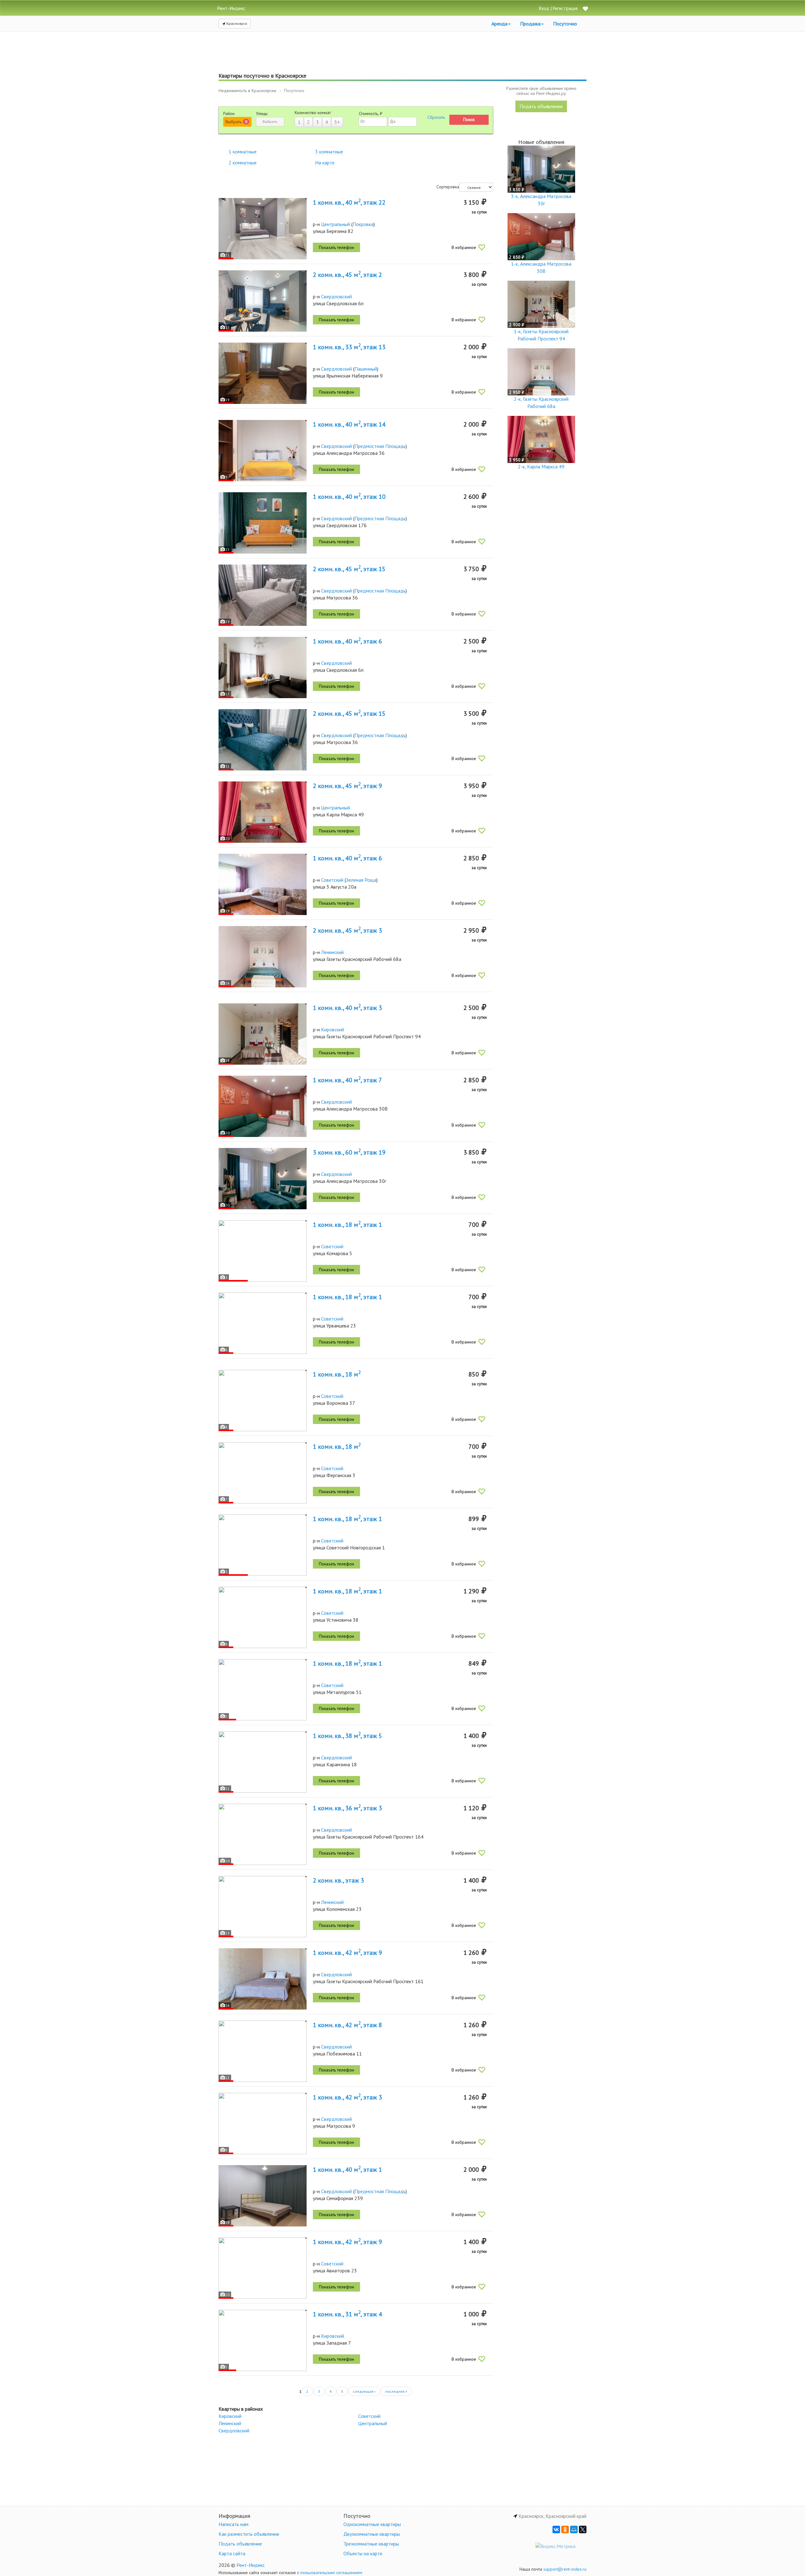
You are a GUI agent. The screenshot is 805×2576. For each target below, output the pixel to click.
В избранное (464, 247)
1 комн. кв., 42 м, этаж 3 (347, 2097)
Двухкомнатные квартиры (372, 2534)
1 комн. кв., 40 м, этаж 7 (347, 1080)
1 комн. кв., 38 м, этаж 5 (347, 1736)
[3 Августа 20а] (263, 884)
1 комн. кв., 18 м (337, 1374)
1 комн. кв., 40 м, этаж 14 (349, 424)
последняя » (396, 2391)
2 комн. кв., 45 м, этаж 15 (349, 569)
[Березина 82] (263, 229)
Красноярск (236, 23)
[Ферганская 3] (263, 1473)
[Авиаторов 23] (263, 2268)
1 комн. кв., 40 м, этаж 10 (349, 497)
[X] (583, 2529)
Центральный (336, 224)
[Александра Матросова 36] (263, 451)
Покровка (363, 224)
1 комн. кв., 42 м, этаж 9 (347, 1953)
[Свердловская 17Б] (263, 523)
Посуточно (565, 24)
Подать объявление (541, 106)
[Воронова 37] (263, 1401)
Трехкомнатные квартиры (371, 2544)
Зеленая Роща (361, 880)
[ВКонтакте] (556, 2529)
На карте (325, 163)
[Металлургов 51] (263, 1690)
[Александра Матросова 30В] (263, 1106)
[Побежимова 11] (263, 2051)
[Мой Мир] (574, 2529)
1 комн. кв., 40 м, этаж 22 (349, 202)
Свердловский (336, 296)
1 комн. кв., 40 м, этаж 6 (347, 641)
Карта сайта (232, 2553)
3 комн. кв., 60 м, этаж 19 (349, 1152)
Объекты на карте (363, 2553)
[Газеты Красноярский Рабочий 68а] (263, 957)
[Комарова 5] (263, 1251)
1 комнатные (243, 152)
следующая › (364, 2391)
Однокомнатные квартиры (372, 2524)
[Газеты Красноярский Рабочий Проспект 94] (263, 1034)
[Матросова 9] (263, 2124)
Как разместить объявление (249, 2534)
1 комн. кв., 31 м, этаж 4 (347, 2314)
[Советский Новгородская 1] (263, 1545)
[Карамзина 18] (263, 1762)
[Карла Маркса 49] (263, 812)
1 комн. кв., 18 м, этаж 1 (347, 1225)
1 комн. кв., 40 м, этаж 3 (347, 1008)
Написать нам (233, 2524)
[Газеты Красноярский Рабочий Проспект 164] (263, 1834)
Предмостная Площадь (380, 446)
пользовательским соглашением (331, 2573)
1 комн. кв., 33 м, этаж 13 (349, 347)
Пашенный (366, 369)
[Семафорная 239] (263, 2196)
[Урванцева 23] (263, 1323)
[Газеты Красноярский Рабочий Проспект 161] (263, 1979)
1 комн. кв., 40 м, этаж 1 (347, 2170)
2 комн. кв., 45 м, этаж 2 (347, 275)
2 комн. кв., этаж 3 (339, 1880)
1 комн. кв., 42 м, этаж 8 (347, 2025)
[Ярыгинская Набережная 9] (263, 373)
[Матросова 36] (263, 595)
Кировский (333, 1029)
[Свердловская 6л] (263, 301)
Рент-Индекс (251, 2565)
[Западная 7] (263, 2340)
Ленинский (332, 952)
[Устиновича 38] (263, 1617)
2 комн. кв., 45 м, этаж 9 (347, 786)
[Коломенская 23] (263, 1907)
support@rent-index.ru (565, 2569)
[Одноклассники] (565, 2529)
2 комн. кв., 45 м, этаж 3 (347, 930)
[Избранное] (585, 9)
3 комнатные (329, 152)
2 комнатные (243, 163)
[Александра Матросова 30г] (263, 1179)
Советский (332, 880)
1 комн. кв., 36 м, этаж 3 (347, 1808)
